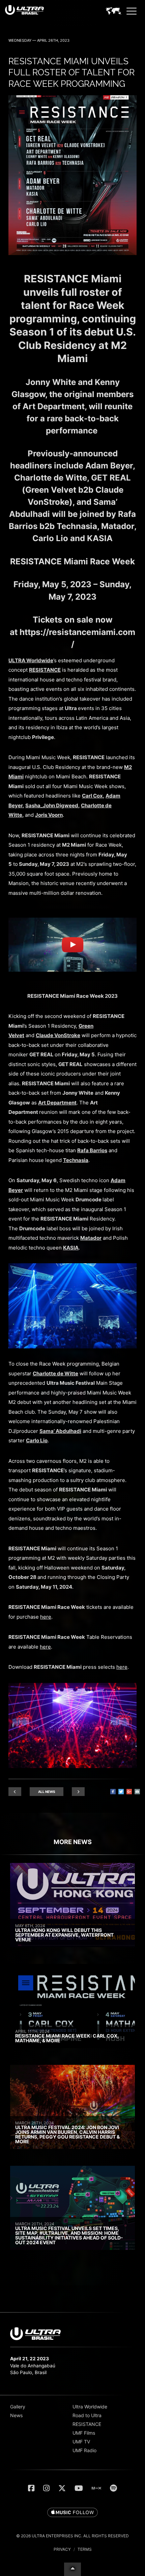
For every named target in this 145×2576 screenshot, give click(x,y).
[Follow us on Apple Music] (72, 2513)
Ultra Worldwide (90, 2407)
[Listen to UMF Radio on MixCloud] (96, 2488)
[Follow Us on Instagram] (46, 2488)
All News (47, 1792)
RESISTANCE (87, 2424)
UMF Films (84, 2433)
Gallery (18, 2407)
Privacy (62, 2549)
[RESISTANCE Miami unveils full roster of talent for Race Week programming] (72, 253)
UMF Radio (84, 2450)
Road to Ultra (87, 2415)
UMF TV (81, 2442)
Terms (85, 2549)
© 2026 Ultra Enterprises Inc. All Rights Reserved (72, 2536)
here (45, 1647)
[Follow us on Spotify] (113, 2488)
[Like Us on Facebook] (31, 2488)
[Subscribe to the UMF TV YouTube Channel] (79, 2488)
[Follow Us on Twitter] (62, 2488)
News (16, 2415)
